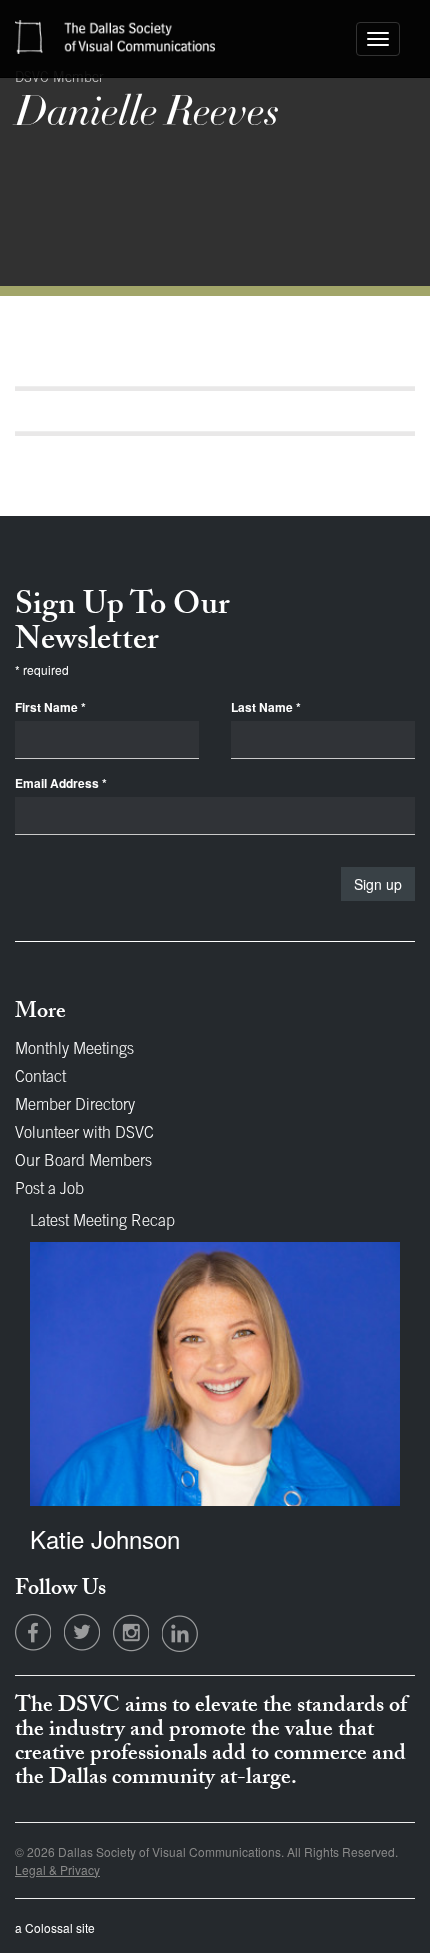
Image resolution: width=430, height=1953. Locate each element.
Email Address (61, 783)
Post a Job (49, 1190)
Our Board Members (83, 1162)
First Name (50, 707)
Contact (40, 1078)
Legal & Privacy (57, 1869)
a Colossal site (55, 1927)
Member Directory (75, 1106)
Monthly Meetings (74, 1050)
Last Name (266, 707)
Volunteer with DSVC (84, 1134)
